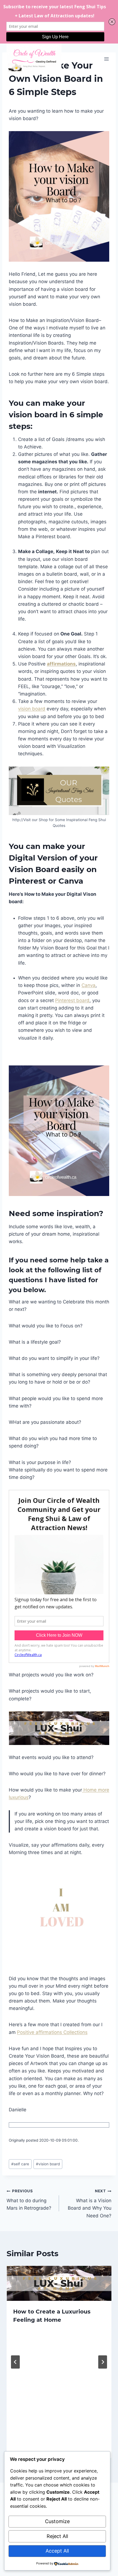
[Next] (103, 2362)
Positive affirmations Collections (52, 2032)
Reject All (57, 2536)
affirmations (61, 664)
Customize (57, 2521)
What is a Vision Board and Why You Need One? (90, 2203)
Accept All (57, 2551)
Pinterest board (72, 1000)
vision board (32, 709)
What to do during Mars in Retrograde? (29, 2200)
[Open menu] (106, 59)
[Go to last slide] (15, 2362)
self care (20, 2164)
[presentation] (59, 2283)
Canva (88, 985)
